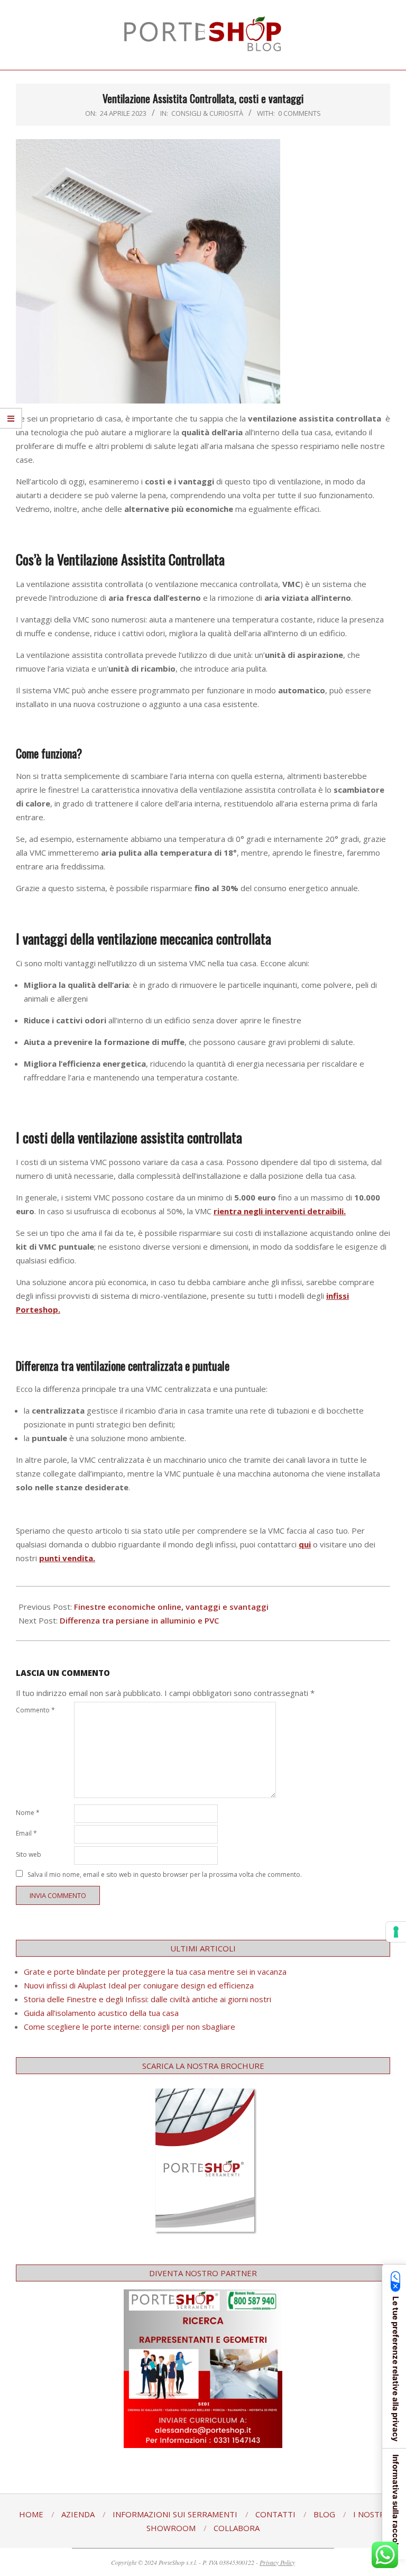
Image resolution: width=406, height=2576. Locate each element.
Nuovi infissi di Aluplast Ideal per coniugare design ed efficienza (139, 1985)
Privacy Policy (277, 2562)
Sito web (29, 1854)
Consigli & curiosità (207, 113)
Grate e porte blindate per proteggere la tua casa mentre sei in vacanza (155, 1972)
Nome (28, 1813)
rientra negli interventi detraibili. (280, 1211)
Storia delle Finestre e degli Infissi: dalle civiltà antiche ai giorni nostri (147, 1999)
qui (305, 1544)
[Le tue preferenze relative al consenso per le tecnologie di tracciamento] (396, 1932)
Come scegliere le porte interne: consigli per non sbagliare (130, 2027)
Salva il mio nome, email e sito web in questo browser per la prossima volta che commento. (165, 1874)
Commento (35, 1710)
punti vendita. (67, 1558)
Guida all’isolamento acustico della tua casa (101, 2013)
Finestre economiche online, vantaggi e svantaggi (171, 1607)
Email (26, 1833)
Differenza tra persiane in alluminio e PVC (139, 1620)
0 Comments (299, 113)
